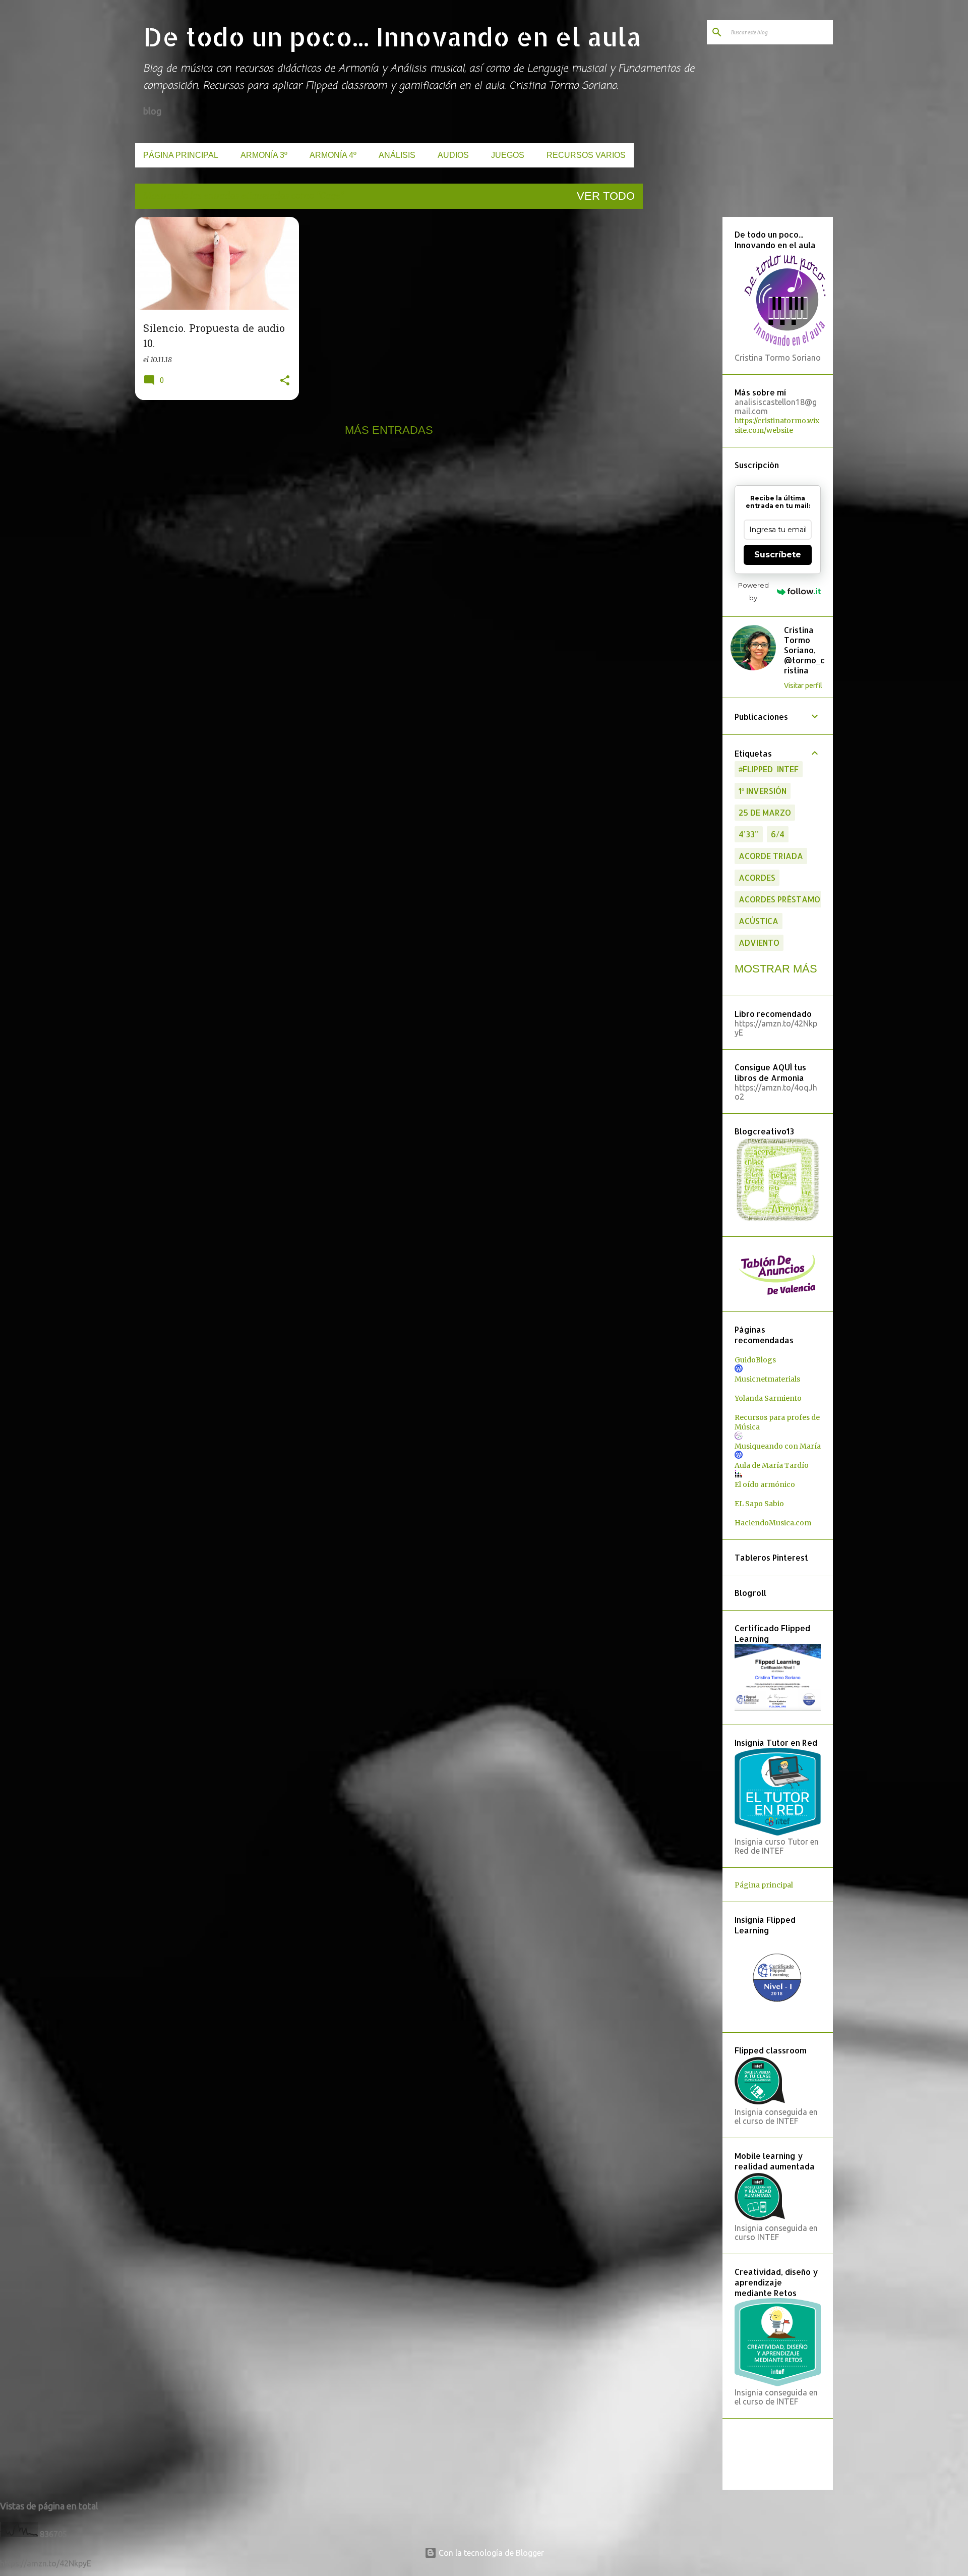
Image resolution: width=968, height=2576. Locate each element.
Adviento (759, 942)
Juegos (508, 155)
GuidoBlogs (755, 1360)
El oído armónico (765, 1484)
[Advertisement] (681, 368)
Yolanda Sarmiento (768, 1398)
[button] (285, 381)
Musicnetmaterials (767, 1379)
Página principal (181, 155)
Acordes (757, 877)
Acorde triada (771, 856)
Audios (453, 155)
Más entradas (389, 430)
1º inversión (763, 791)
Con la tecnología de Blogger (490, 2553)
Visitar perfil (803, 685)
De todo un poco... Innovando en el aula (392, 36)
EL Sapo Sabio (759, 1504)
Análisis (397, 155)
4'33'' (749, 834)
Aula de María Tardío (772, 1465)
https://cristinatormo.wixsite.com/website (777, 425)
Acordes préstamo (779, 899)
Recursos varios (586, 155)
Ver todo (606, 196)
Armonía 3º (264, 155)
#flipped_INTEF (769, 769)
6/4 (778, 834)
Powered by (753, 591)
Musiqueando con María (778, 1446)
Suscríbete (778, 555)
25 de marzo (765, 812)
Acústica (759, 921)
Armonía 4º (333, 155)
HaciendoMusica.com (773, 1523)
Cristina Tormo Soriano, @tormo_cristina (804, 650)
